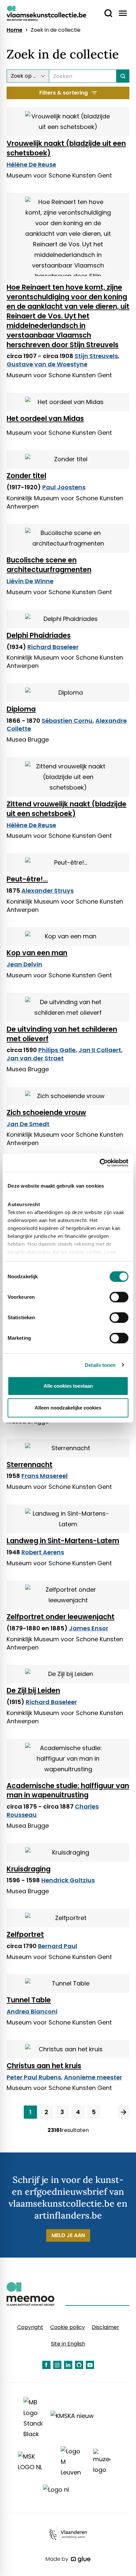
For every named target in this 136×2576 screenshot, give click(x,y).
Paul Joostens (64, 487)
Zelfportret (25, 1934)
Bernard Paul (58, 1946)
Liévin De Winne (30, 581)
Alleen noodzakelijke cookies (68, 1408)
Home (15, 30)
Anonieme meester (93, 2077)
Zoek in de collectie (56, 30)
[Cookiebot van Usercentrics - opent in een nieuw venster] (100, 1163)
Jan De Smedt (28, 1124)
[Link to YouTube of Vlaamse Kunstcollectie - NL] (90, 2365)
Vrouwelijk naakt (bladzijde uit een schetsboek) (66, 148)
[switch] (119, 1297)
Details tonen (100, 1365)
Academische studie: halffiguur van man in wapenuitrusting (68, 1790)
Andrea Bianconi (32, 2011)
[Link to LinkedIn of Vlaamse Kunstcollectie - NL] (68, 2365)
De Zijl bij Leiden (33, 1690)
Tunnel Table (29, 2000)
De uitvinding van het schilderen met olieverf (62, 1034)
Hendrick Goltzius (68, 1880)
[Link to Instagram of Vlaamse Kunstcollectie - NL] (57, 2365)
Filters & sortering (64, 93)
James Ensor (89, 1628)
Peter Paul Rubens (34, 2077)
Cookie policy (68, 2327)
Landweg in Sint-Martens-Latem (63, 1541)
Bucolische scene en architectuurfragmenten (49, 565)
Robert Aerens (43, 1552)
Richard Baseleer (53, 647)
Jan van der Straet (35, 1058)
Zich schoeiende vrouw (46, 1112)
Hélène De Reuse (31, 164)
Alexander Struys (48, 891)
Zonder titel (26, 476)
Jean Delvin (24, 964)
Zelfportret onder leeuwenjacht (61, 1617)
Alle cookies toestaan (68, 1386)
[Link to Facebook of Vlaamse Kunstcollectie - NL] (46, 2365)
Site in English (68, 2344)
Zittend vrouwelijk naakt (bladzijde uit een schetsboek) (67, 809)
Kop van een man (37, 953)
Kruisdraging (29, 1869)
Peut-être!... (27, 879)
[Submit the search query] (123, 76)
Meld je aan (68, 2235)
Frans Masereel (45, 1476)
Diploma (21, 709)
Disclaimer (105, 2327)
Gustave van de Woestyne (47, 364)
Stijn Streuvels (96, 356)
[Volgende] (124, 2112)
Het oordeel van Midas (45, 418)
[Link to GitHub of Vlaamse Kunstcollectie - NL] (79, 2365)
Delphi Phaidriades (39, 635)
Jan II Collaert (100, 1050)
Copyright (30, 2327)
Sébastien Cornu (67, 721)
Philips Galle (57, 1050)
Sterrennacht (30, 1465)
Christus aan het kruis (44, 2066)
